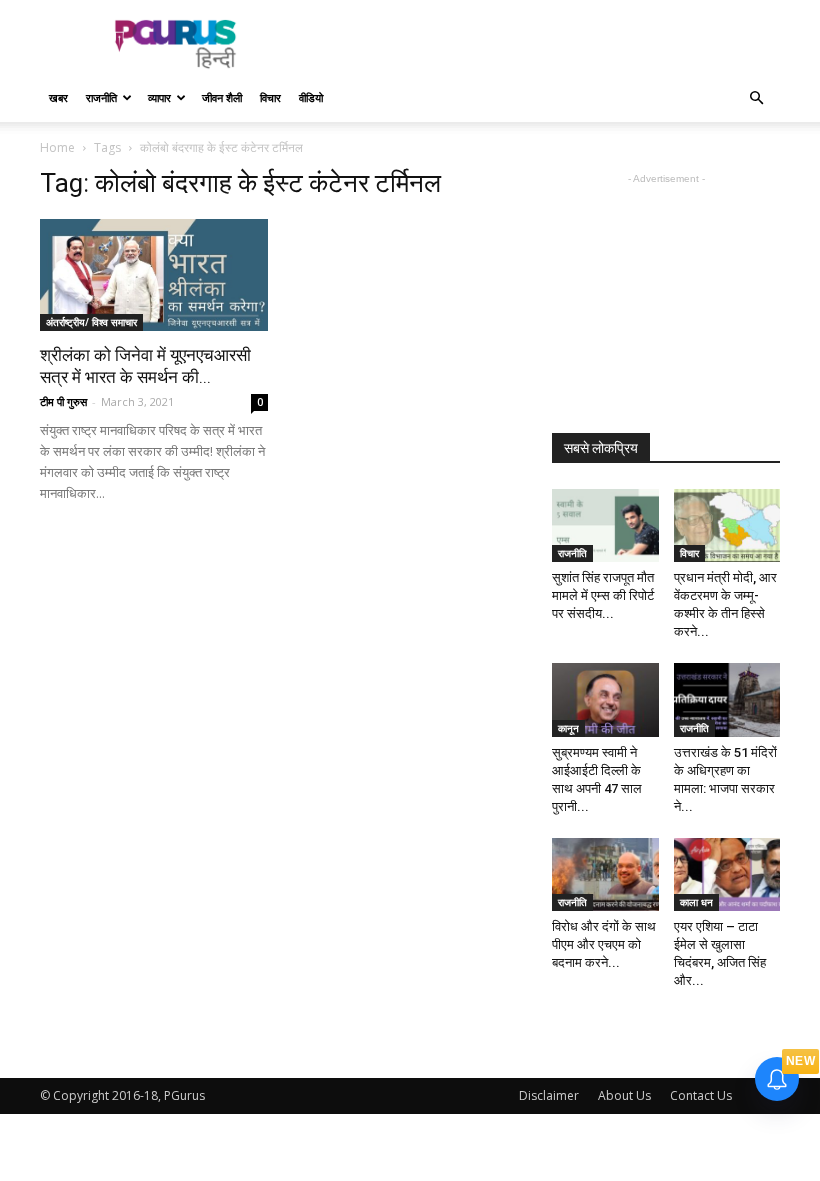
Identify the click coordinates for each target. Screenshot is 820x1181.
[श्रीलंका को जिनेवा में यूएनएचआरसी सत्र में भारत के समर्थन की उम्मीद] (154, 275)
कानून (568, 728)
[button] (756, 98)
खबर (58, 97)
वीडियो (311, 97)
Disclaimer (549, 1095)
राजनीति (101, 97)
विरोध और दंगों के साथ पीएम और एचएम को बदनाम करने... (604, 944)
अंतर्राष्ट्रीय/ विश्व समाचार (91, 322)
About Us (624, 1095)
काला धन (696, 902)
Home (57, 147)
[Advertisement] (545, 44)
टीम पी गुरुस (63, 401)
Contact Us (701, 1095)
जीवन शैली (222, 97)
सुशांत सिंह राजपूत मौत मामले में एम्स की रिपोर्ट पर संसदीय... (603, 595)
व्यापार (159, 97)
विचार (270, 97)
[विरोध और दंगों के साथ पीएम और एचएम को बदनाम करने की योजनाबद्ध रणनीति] (605, 874)
